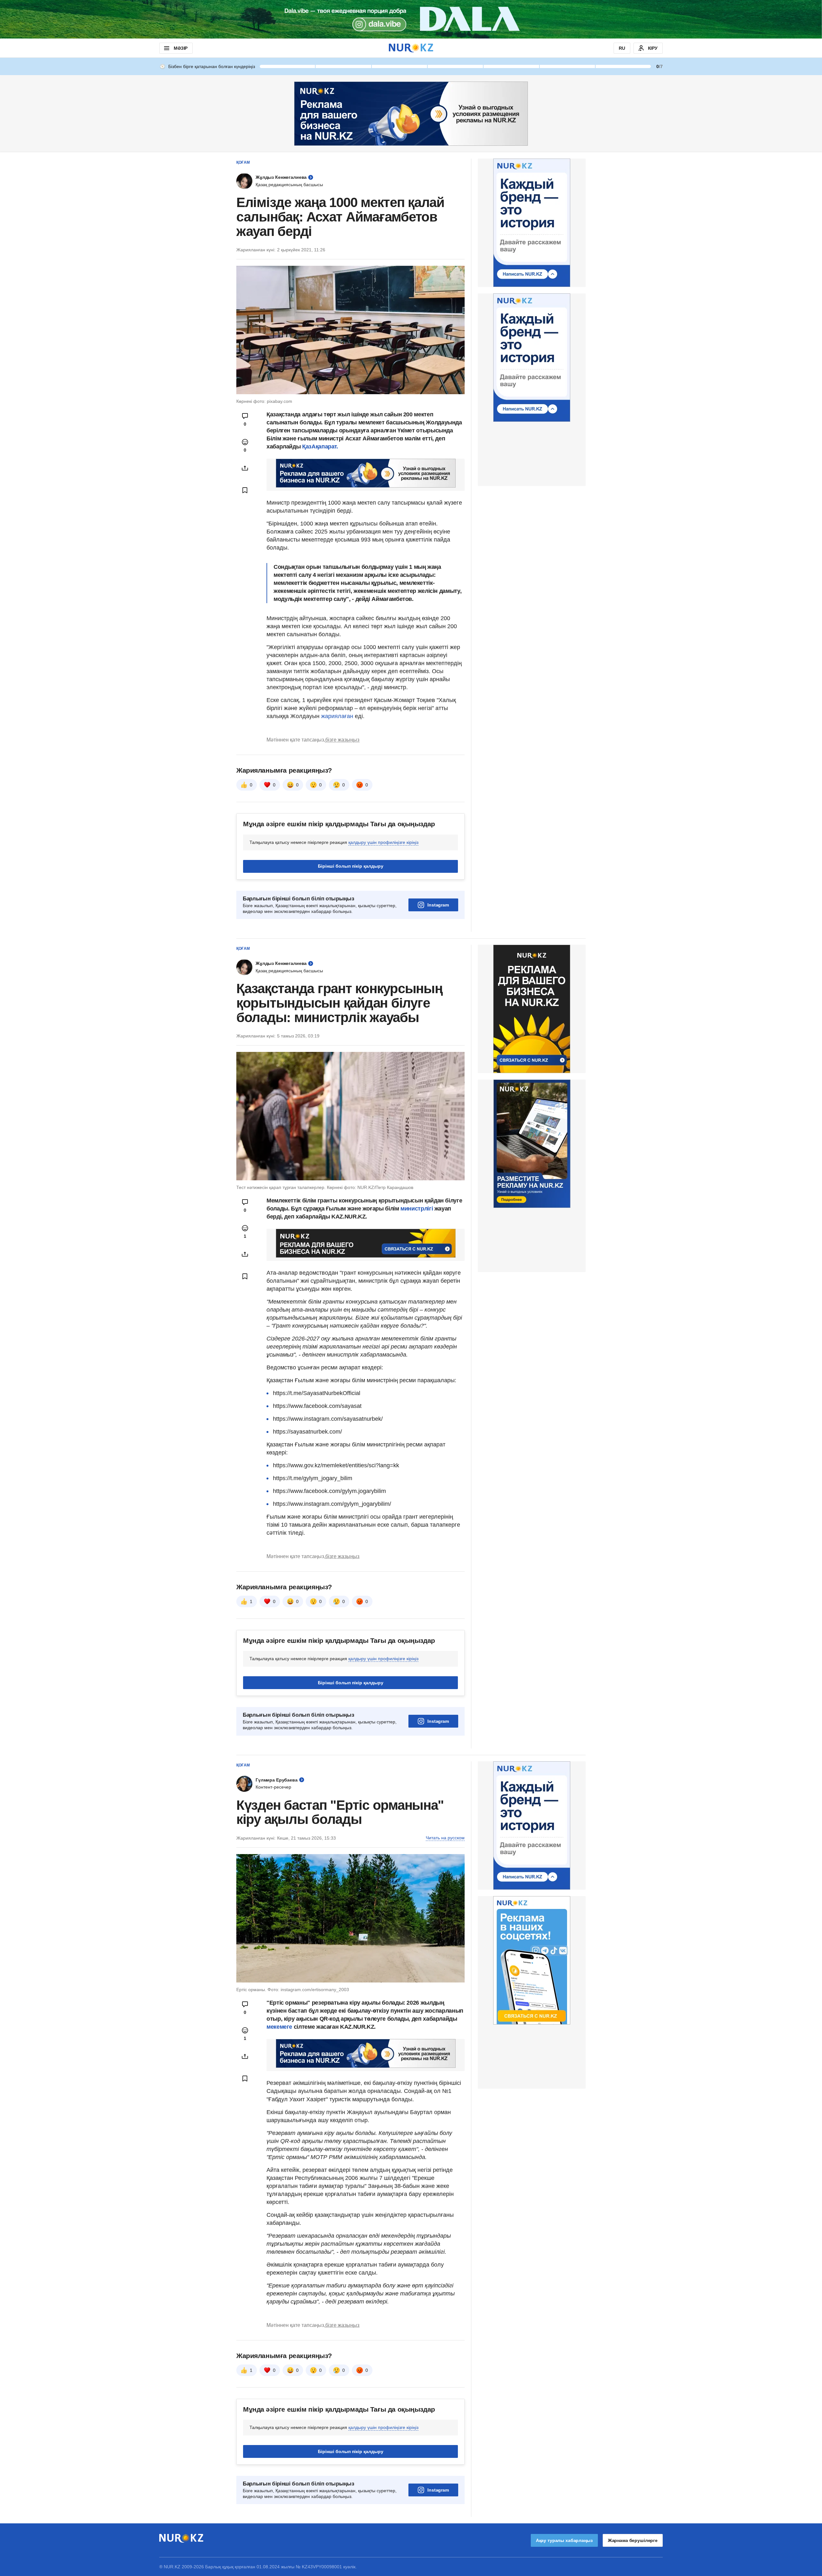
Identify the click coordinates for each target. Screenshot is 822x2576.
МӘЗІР (181, 48)
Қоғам (243, 162)
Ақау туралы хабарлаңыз (564, 2540)
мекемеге (279, 2027)
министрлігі (417, 1209)
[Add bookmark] (245, 490)
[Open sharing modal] (245, 468)
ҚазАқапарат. (320, 447)
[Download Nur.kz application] (411, 19)
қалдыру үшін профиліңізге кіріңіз (383, 842)
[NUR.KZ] (411, 48)
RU (622, 48)
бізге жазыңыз (342, 740)
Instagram (438, 905)
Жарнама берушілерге (633, 2540)
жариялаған (337, 716)
